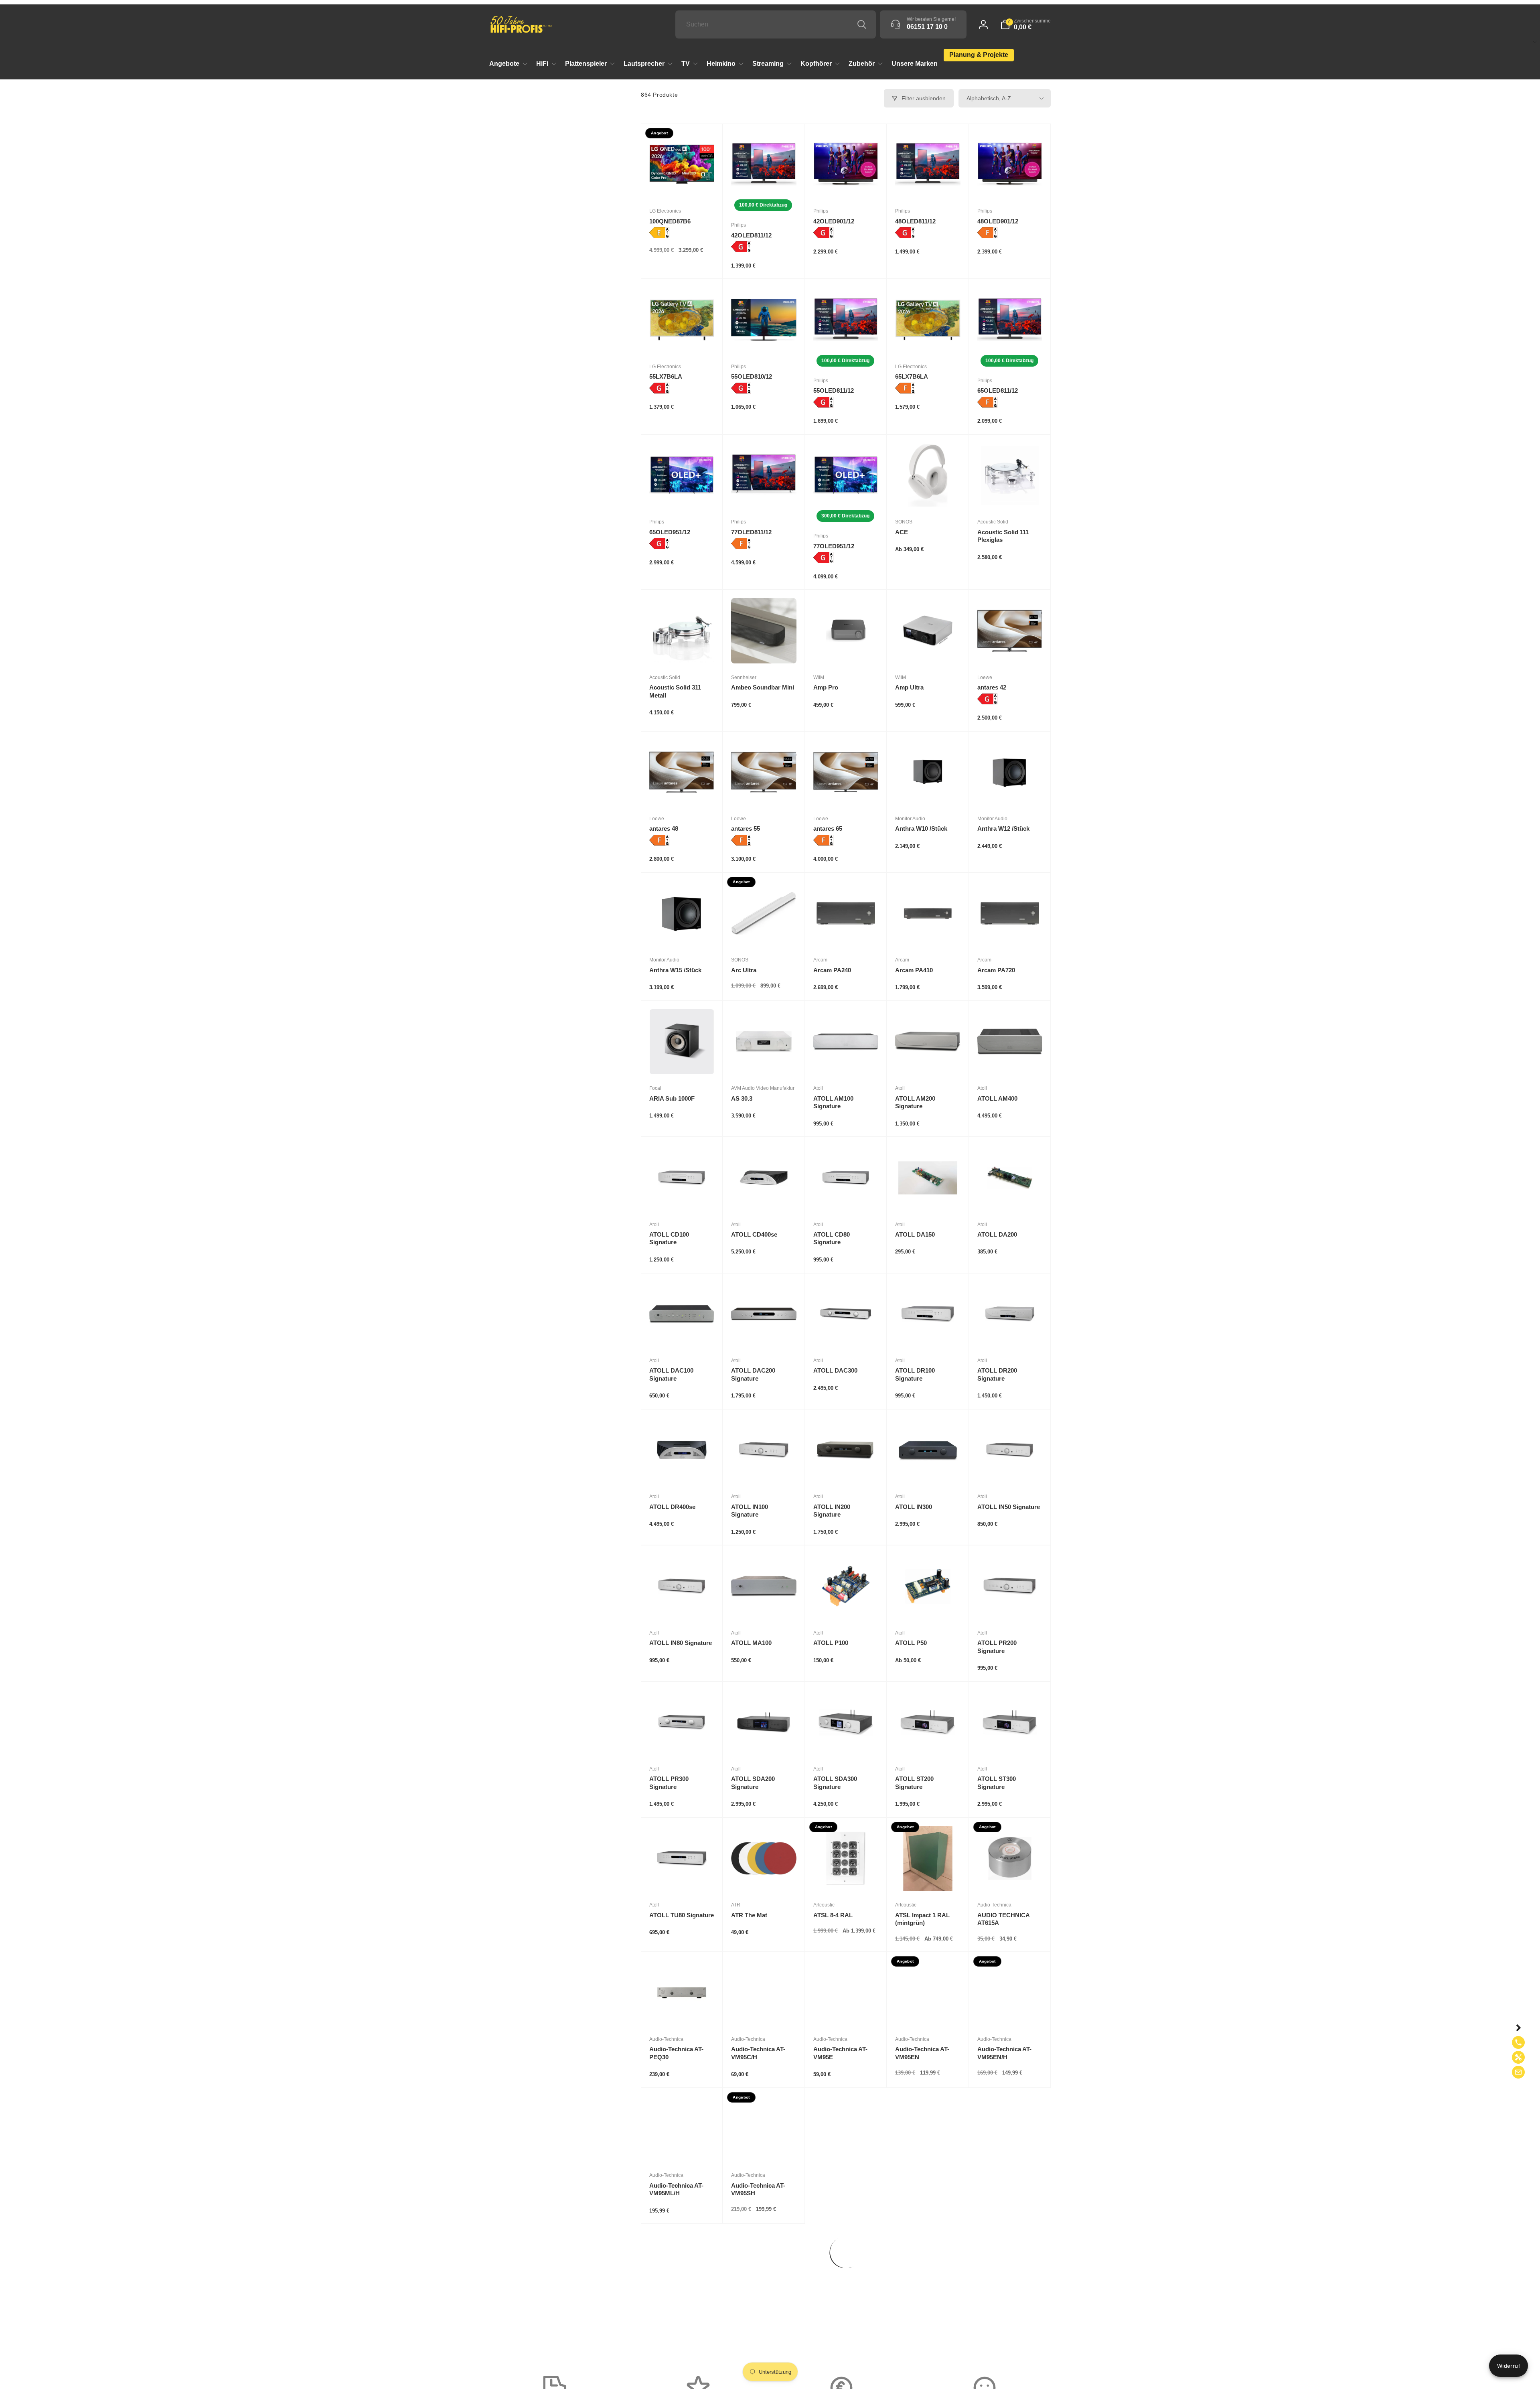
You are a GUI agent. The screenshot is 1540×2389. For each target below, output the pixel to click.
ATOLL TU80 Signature (682, 1915)
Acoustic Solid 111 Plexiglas (1003, 536)
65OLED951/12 (670, 532)
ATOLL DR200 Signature (997, 1374)
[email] (1518, 2072)
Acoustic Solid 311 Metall (675, 691)
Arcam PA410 (914, 970)
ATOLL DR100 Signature (915, 1374)
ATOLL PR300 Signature (669, 1783)
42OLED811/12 (751, 235)
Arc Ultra (744, 970)
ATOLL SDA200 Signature (753, 1783)
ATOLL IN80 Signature (681, 1643)
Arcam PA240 (832, 970)
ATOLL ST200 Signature (914, 1783)
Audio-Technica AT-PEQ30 (676, 2053)
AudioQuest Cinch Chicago (757, 2325)
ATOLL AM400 (997, 1098)
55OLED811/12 (834, 390)
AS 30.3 (742, 1098)
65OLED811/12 (998, 390)
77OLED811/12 (751, 532)
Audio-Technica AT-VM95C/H (758, 2053)
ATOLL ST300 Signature (997, 1783)
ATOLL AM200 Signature (915, 1102)
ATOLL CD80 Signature (832, 1238)
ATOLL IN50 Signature (1009, 1507)
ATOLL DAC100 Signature (671, 1374)
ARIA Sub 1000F (672, 1098)
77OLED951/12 (834, 546)
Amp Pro (826, 687)
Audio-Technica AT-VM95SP (922, 2189)
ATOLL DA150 (915, 1234)
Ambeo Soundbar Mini (763, 687)
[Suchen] (862, 24)
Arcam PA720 (996, 970)
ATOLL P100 (831, 1643)
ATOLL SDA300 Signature (835, 1783)
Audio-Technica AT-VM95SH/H (840, 2189)
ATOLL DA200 (997, 1234)
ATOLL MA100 (751, 1643)
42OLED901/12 (834, 221)
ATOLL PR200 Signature (997, 1647)
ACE (902, 532)
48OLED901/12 (998, 221)
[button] (1025, 24)
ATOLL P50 (911, 1643)
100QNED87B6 (670, 221)
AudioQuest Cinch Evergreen (839, 2325)
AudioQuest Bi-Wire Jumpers (1005, 2189)
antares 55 (746, 828)
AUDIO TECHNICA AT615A (1003, 1919)
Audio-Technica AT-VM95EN (922, 2053)
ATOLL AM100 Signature (833, 1102)
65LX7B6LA (912, 376)
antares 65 (828, 828)
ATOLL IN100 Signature (750, 1511)
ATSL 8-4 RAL (833, 1915)
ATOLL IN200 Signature (832, 1511)
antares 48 (664, 828)
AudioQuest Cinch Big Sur (681, 2325)
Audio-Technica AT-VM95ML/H (676, 2189)
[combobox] (776, 24)
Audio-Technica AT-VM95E (840, 2053)
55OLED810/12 (752, 376)
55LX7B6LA (666, 376)
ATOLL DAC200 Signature (753, 1374)
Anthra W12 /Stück (1003, 828)
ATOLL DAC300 (835, 1370)
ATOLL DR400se (672, 1507)
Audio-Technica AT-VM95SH (758, 2189)
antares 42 (992, 687)
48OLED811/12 (915, 221)
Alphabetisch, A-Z (989, 98)
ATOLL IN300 (914, 1507)
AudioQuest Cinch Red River (1010, 2325)
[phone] (1518, 2042)
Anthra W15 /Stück (675, 970)
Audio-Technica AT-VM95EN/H (1004, 2053)
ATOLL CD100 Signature (669, 1238)
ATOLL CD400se (754, 1234)
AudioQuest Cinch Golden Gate (921, 2325)
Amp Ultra (909, 687)
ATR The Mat (749, 1915)
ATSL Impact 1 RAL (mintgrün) (922, 1919)
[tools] (1518, 2057)
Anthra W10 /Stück (921, 828)
